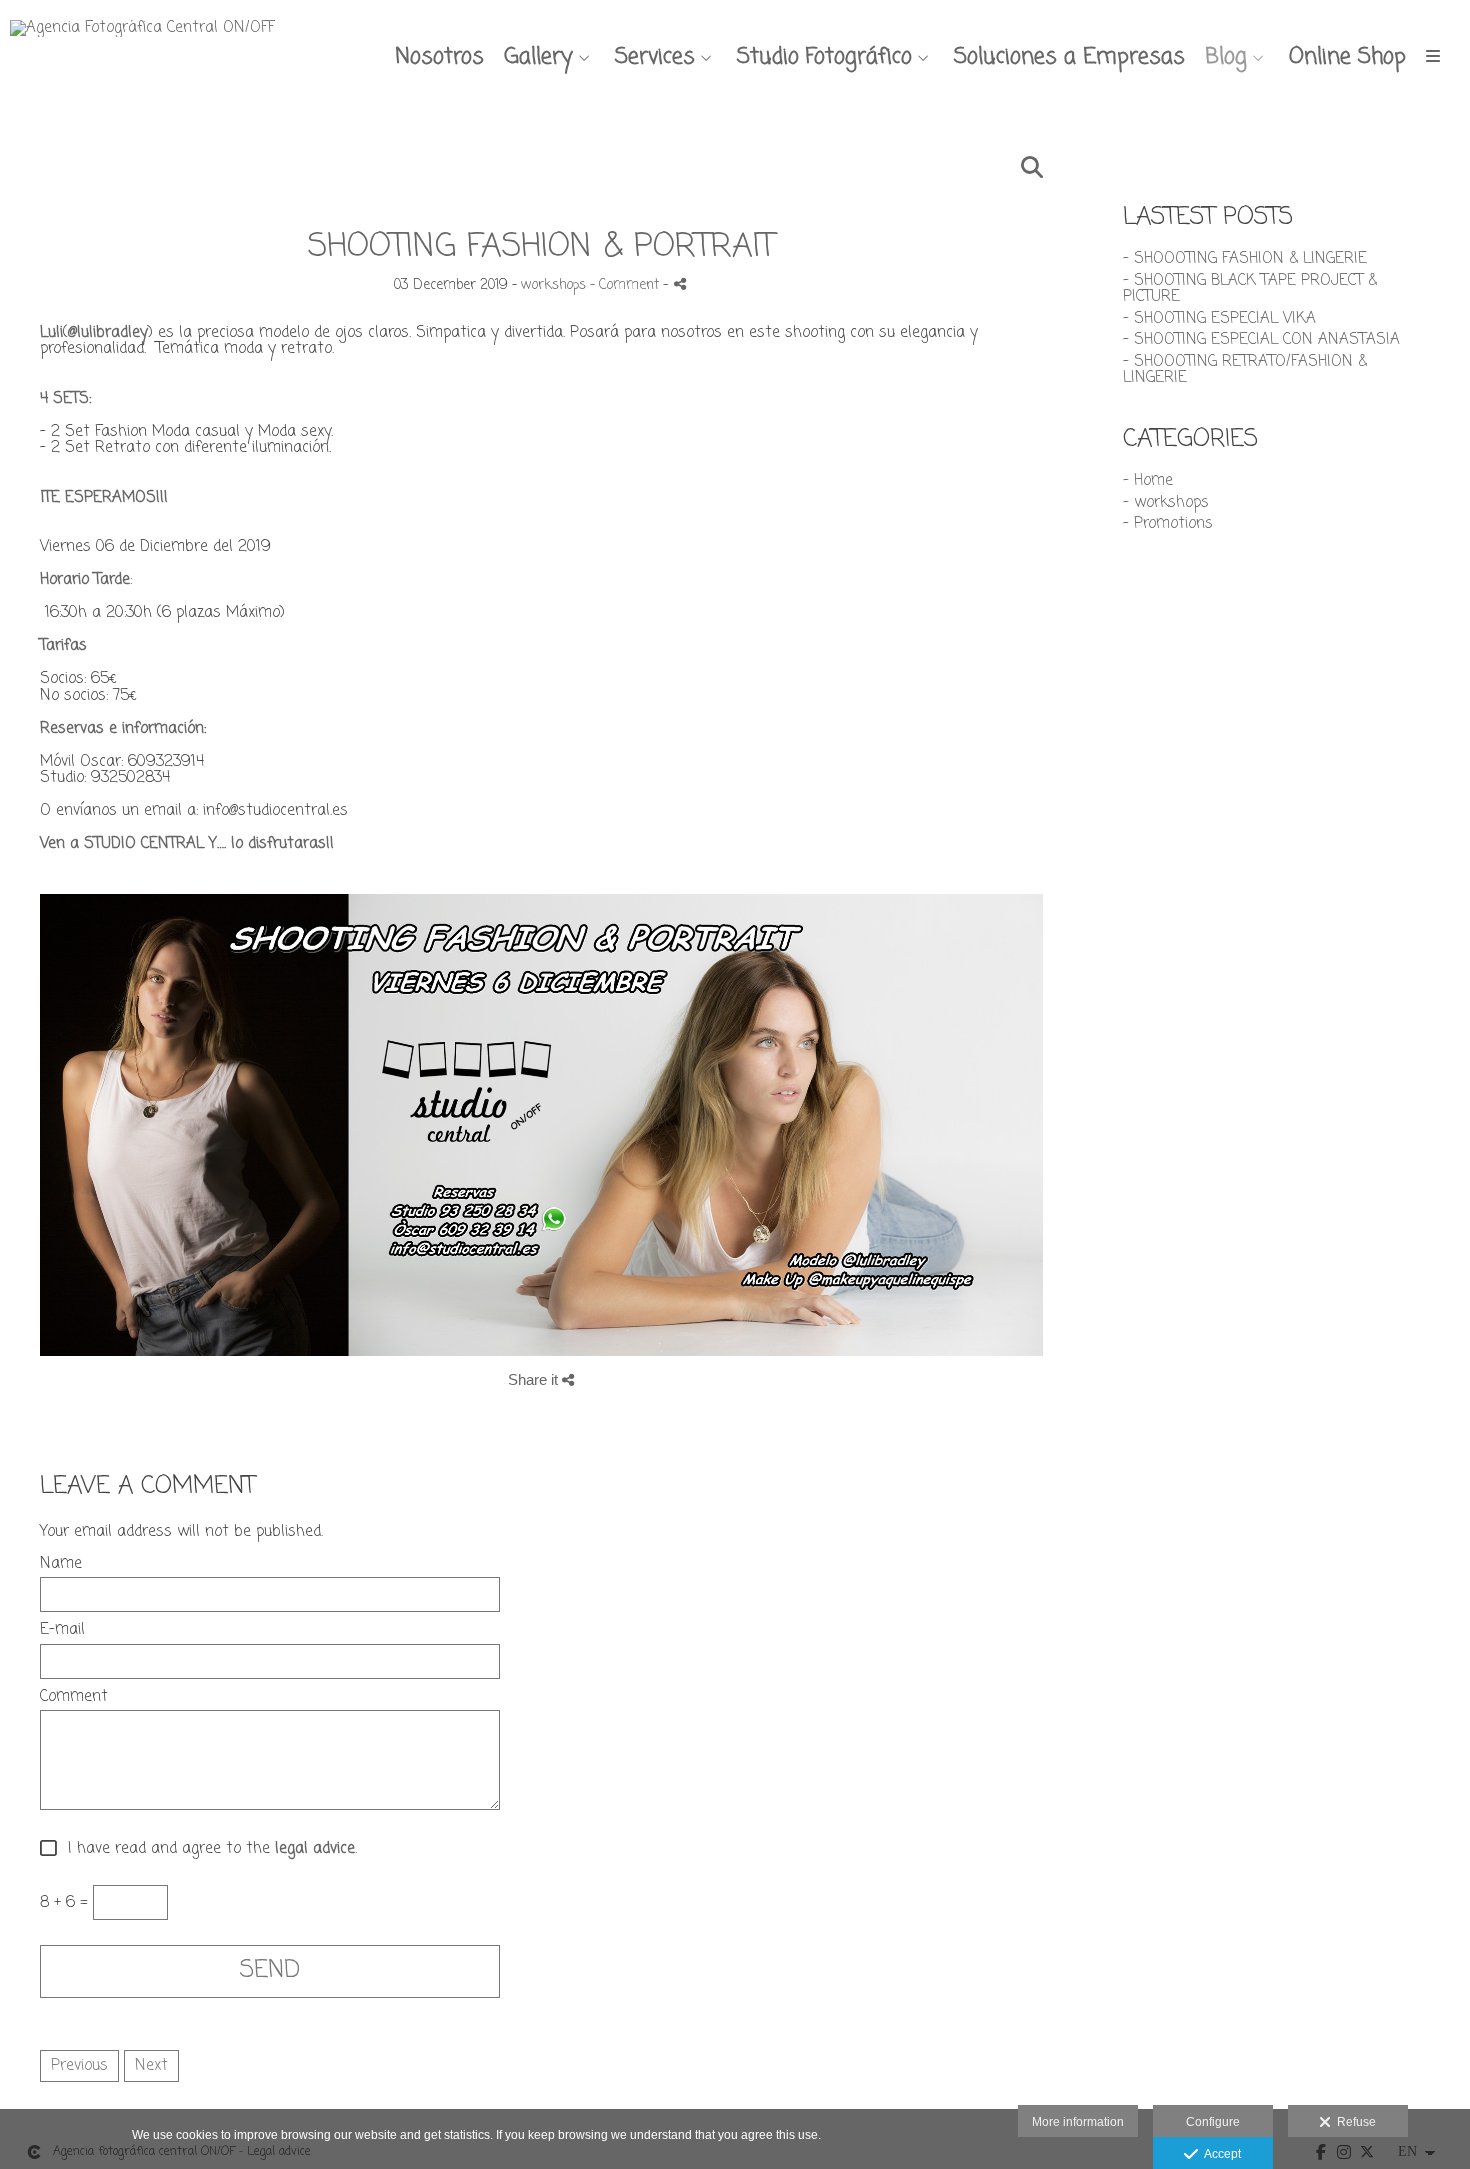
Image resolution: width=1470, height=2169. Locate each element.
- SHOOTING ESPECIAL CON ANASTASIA (1261, 340)
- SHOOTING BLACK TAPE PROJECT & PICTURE (1250, 289)
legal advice (315, 1850)
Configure (1213, 2122)
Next (151, 2066)
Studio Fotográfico (824, 57)
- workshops (1166, 503)
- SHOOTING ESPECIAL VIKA (1219, 319)
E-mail (62, 1630)
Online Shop (1347, 57)
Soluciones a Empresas (1069, 57)
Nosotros (439, 57)
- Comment (626, 285)
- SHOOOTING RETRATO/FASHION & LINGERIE (1245, 370)
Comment (74, 1697)
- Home (1148, 481)
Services (655, 57)
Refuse (1353, 2122)
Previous (79, 2066)
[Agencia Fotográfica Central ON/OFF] (142, 36)
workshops (553, 285)
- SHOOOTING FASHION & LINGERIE (1245, 259)
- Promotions (1168, 524)
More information (1078, 2122)
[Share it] (680, 283)
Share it (535, 1379)
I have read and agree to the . (207, 1849)
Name (61, 1564)
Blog (1226, 57)
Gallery (538, 57)
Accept (1219, 2154)
